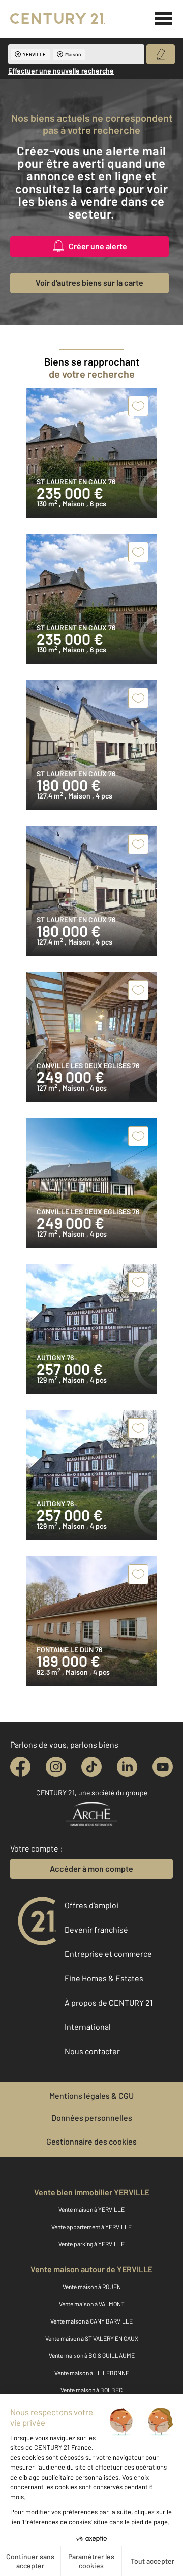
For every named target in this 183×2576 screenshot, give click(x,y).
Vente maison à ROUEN (92, 2287)
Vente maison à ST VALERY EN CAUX (92, 2338)
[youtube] (163, 1767)
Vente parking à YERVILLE (91, 2244)
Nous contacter (92, 2051)
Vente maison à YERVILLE (91, 2209)
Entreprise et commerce (108, 1954)
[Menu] (164, 19)
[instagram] (56, 1767)
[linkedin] (127, 1767)
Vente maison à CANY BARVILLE (91, 2321)
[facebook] (20, 1767)
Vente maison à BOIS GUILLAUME (92, 2355)
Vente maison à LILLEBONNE (92, 2373)
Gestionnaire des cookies (91, 2141)
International (88, 2027)
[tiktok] (91, 1767)
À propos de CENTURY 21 (109, 2002)
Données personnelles (92, 2117)
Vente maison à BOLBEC (91, 2390)
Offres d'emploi (91, 1905)
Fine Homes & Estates (104, 1978)
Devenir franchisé (96, 1929)
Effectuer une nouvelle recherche (61, 71)
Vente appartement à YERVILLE (91, 2227)
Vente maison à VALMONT (92, 2304)
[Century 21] (58, 19)
